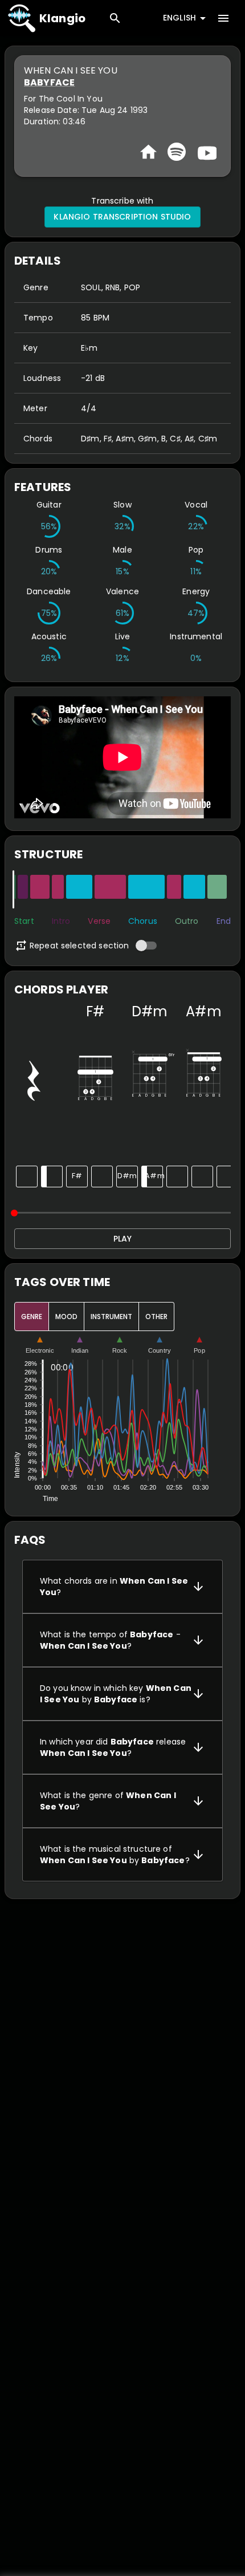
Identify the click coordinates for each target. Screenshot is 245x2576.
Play (122, 1239)
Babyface (49, 82)
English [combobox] (179, 18)
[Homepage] (148, 152)
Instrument (111, 1317)
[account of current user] (223, 18)
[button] (122, 1587)
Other (156, 1317)
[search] (115, 18)
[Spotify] (177, 152)
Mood (66, 1317)
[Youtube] (206, 152)
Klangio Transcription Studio (122, 217)
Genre (32, 1317)
